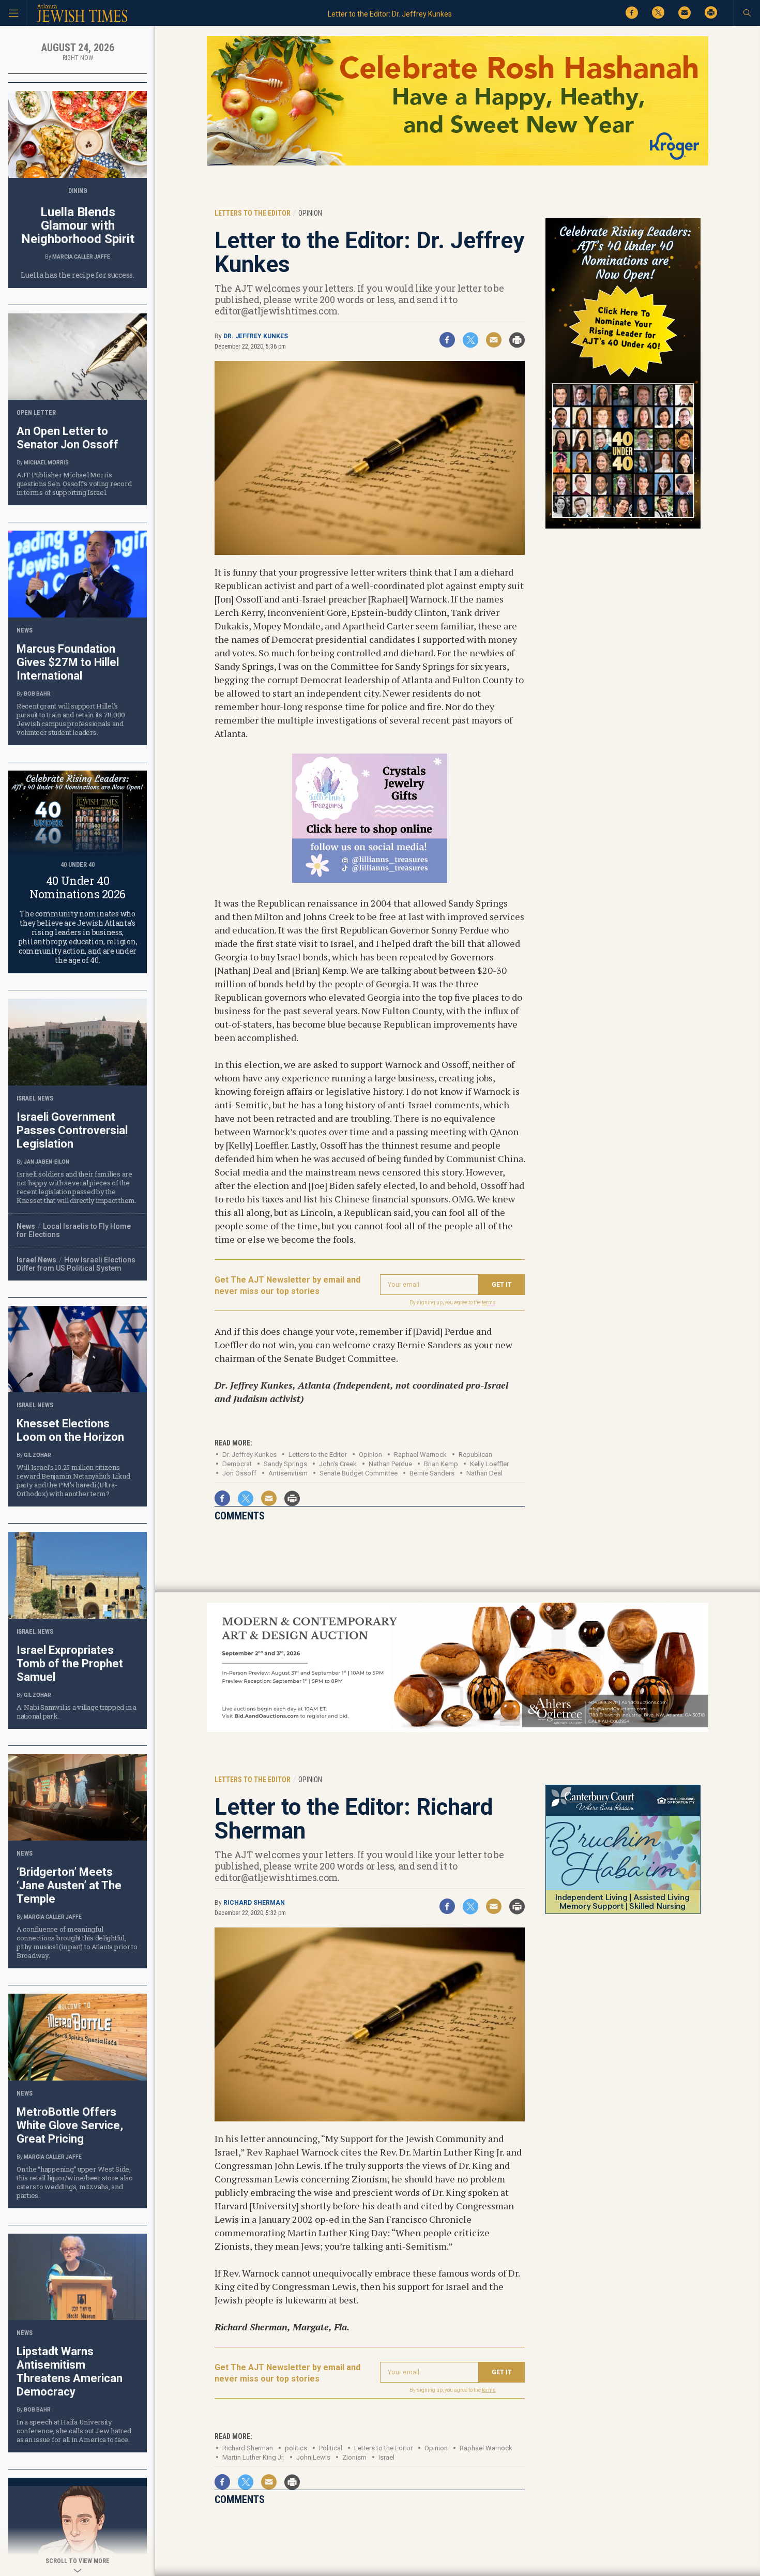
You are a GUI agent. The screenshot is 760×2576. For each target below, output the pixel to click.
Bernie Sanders (432, 1473)
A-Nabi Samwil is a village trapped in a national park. (77, 1712)
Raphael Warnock (486, 2448)
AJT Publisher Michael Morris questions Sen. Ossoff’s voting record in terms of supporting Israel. (74, 484)
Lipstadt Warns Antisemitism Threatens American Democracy (70, 2371)
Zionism (354, 2457)
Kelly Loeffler (489, 1464)
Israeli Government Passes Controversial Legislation (72, 1130)
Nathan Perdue (390, 1464)
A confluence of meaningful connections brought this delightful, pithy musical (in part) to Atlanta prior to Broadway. (77, 1942)
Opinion (370, 1455)
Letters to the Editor (318, 1455)
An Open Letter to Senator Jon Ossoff (67, 438)
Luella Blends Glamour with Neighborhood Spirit (78, 225)
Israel (386, 2457)
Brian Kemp (441, 1464)
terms (489, 1302)
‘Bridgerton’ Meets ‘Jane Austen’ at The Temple (69, 1885)
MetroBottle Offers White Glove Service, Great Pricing (70, 2125)
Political (331, 2448)
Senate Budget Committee (359, 1473)
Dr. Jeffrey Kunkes (256, 336)
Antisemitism (288, 1473)
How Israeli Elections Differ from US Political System (76, 1264)
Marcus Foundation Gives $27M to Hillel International (68, 662)
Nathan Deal (484, 1473)
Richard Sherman (254, 1903)
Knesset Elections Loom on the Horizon (70, 1430)
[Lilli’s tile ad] (370, 879)
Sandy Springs (285, 1464)
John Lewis (313, 2457)
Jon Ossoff (239, 1473)
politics (296, 2448)
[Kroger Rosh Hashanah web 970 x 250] (458, 164)
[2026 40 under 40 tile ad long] (623, 527)
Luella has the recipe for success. (77, 275)
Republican (475, 1455)
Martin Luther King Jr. (253, 2457)
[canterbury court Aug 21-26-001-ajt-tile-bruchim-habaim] (623, 1912)
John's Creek (338, 1464)
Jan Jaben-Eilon (47, 1162)
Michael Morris (46, 463)
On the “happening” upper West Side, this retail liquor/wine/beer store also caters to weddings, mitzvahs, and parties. (75, 2182)
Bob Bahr (37, 694)
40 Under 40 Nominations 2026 (78, 887)
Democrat (237, 1464)
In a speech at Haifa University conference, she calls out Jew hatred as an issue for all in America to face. (74, 2431)
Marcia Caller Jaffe (81, 257)
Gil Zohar (37, 1455)
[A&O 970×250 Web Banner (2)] (458, 1730)
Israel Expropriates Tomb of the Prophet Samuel (70, 1663)
